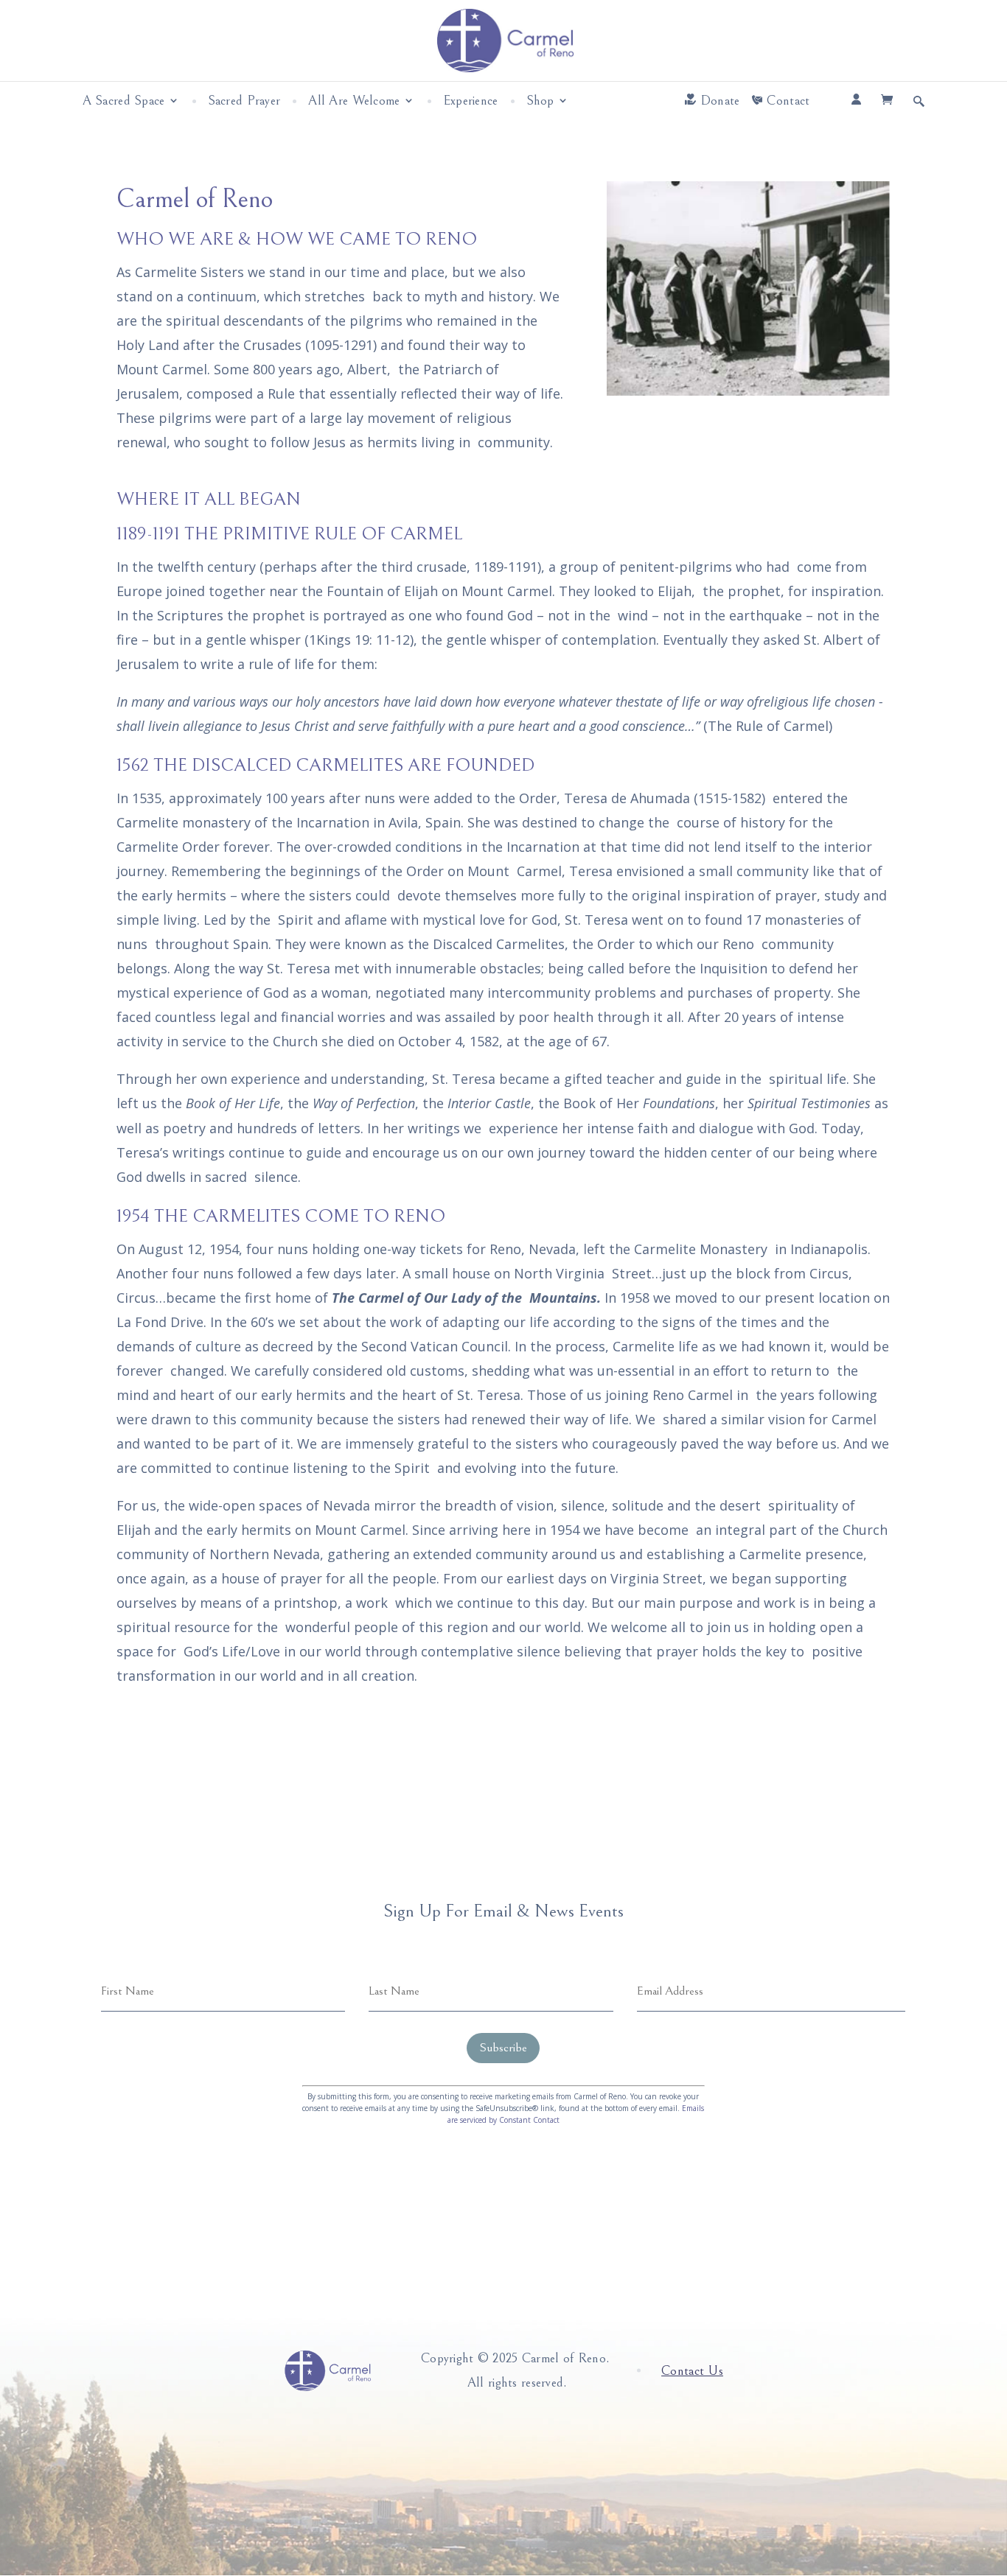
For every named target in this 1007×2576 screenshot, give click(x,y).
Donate (720, 101)
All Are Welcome (354, 101)
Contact (788, 101)
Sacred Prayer (244, 101)
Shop (540, 101)
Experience (471, 101)
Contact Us (692, 2371)
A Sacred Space (124, 101)
